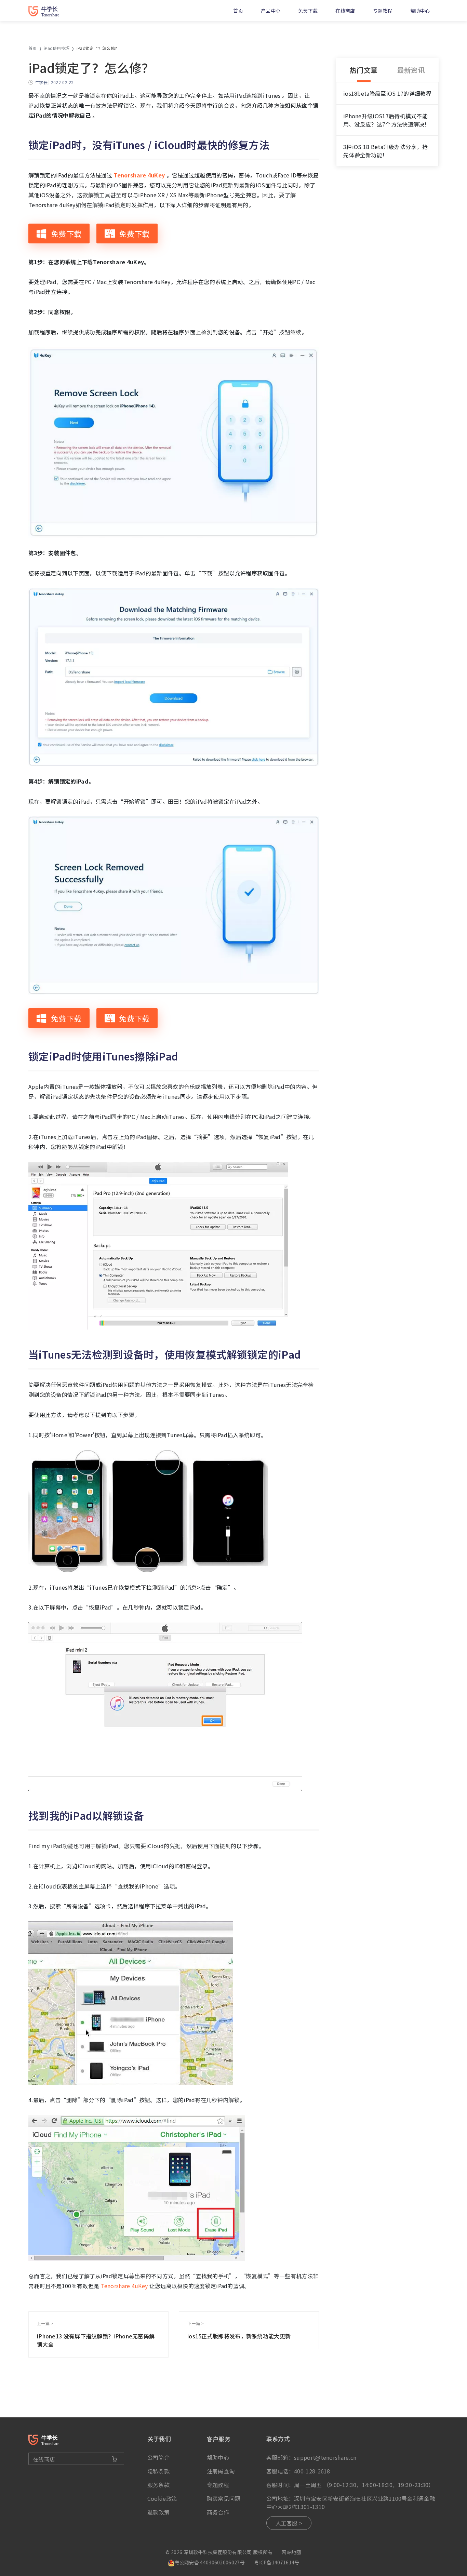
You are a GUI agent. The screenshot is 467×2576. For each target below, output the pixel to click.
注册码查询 (221, 2471)
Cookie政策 (162, 2498)
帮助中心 (420, 11)
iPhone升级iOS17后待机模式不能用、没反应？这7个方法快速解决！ (387, 120)
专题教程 (383, 11)
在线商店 (345, 11)
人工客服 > (289, 2523)
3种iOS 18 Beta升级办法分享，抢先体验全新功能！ (385, 151)
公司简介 (158, 2457)
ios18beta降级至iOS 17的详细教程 (387, 93)
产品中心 (271, 11)
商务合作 (218, 2512)
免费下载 (308, 11)
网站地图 (291, 2552)
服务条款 (158, 2485)
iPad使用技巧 (57, 48)
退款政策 (158, 2512)
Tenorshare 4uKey (124, 2286)
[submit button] (115, 2459)
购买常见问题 (224, 2498)
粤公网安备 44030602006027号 (210, 2562)
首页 (238, 11)
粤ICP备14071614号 (277, 2562)
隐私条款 (158, 2471)
